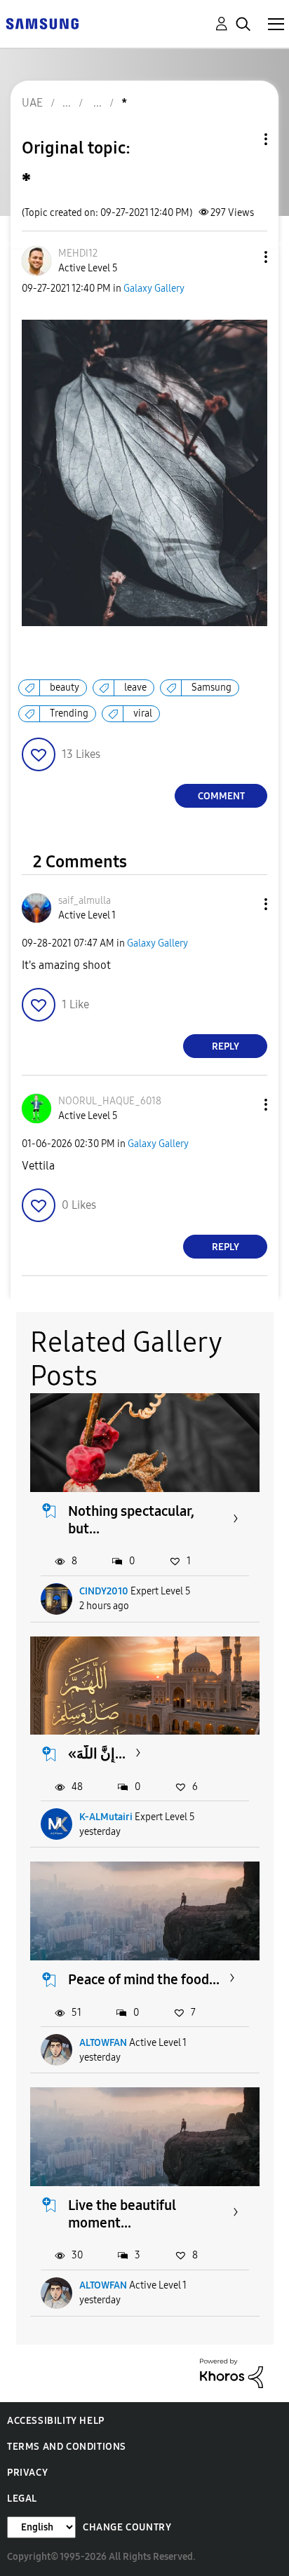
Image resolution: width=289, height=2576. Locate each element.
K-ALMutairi (106, 1817)
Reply (226, 1046)
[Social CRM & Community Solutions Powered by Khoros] (231, 2372)
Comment (221, 796)
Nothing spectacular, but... (131, 1520)
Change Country (127, 2527)
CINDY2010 (104, 1591)
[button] (243, 257)
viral (143, 713)
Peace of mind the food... (144, 1979)
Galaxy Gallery (154, 289)
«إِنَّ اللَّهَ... (97, 1754)
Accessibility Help (56, 2421)
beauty (65, 687)
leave (135, 687)
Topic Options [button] (242, 139)
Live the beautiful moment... (122, 2214)
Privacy (27, 2473)
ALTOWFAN (103, 2043)
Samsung (211, 687)
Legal (22, 2499)
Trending (69, 713)
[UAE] (42, 23)
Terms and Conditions (67, 2447)
